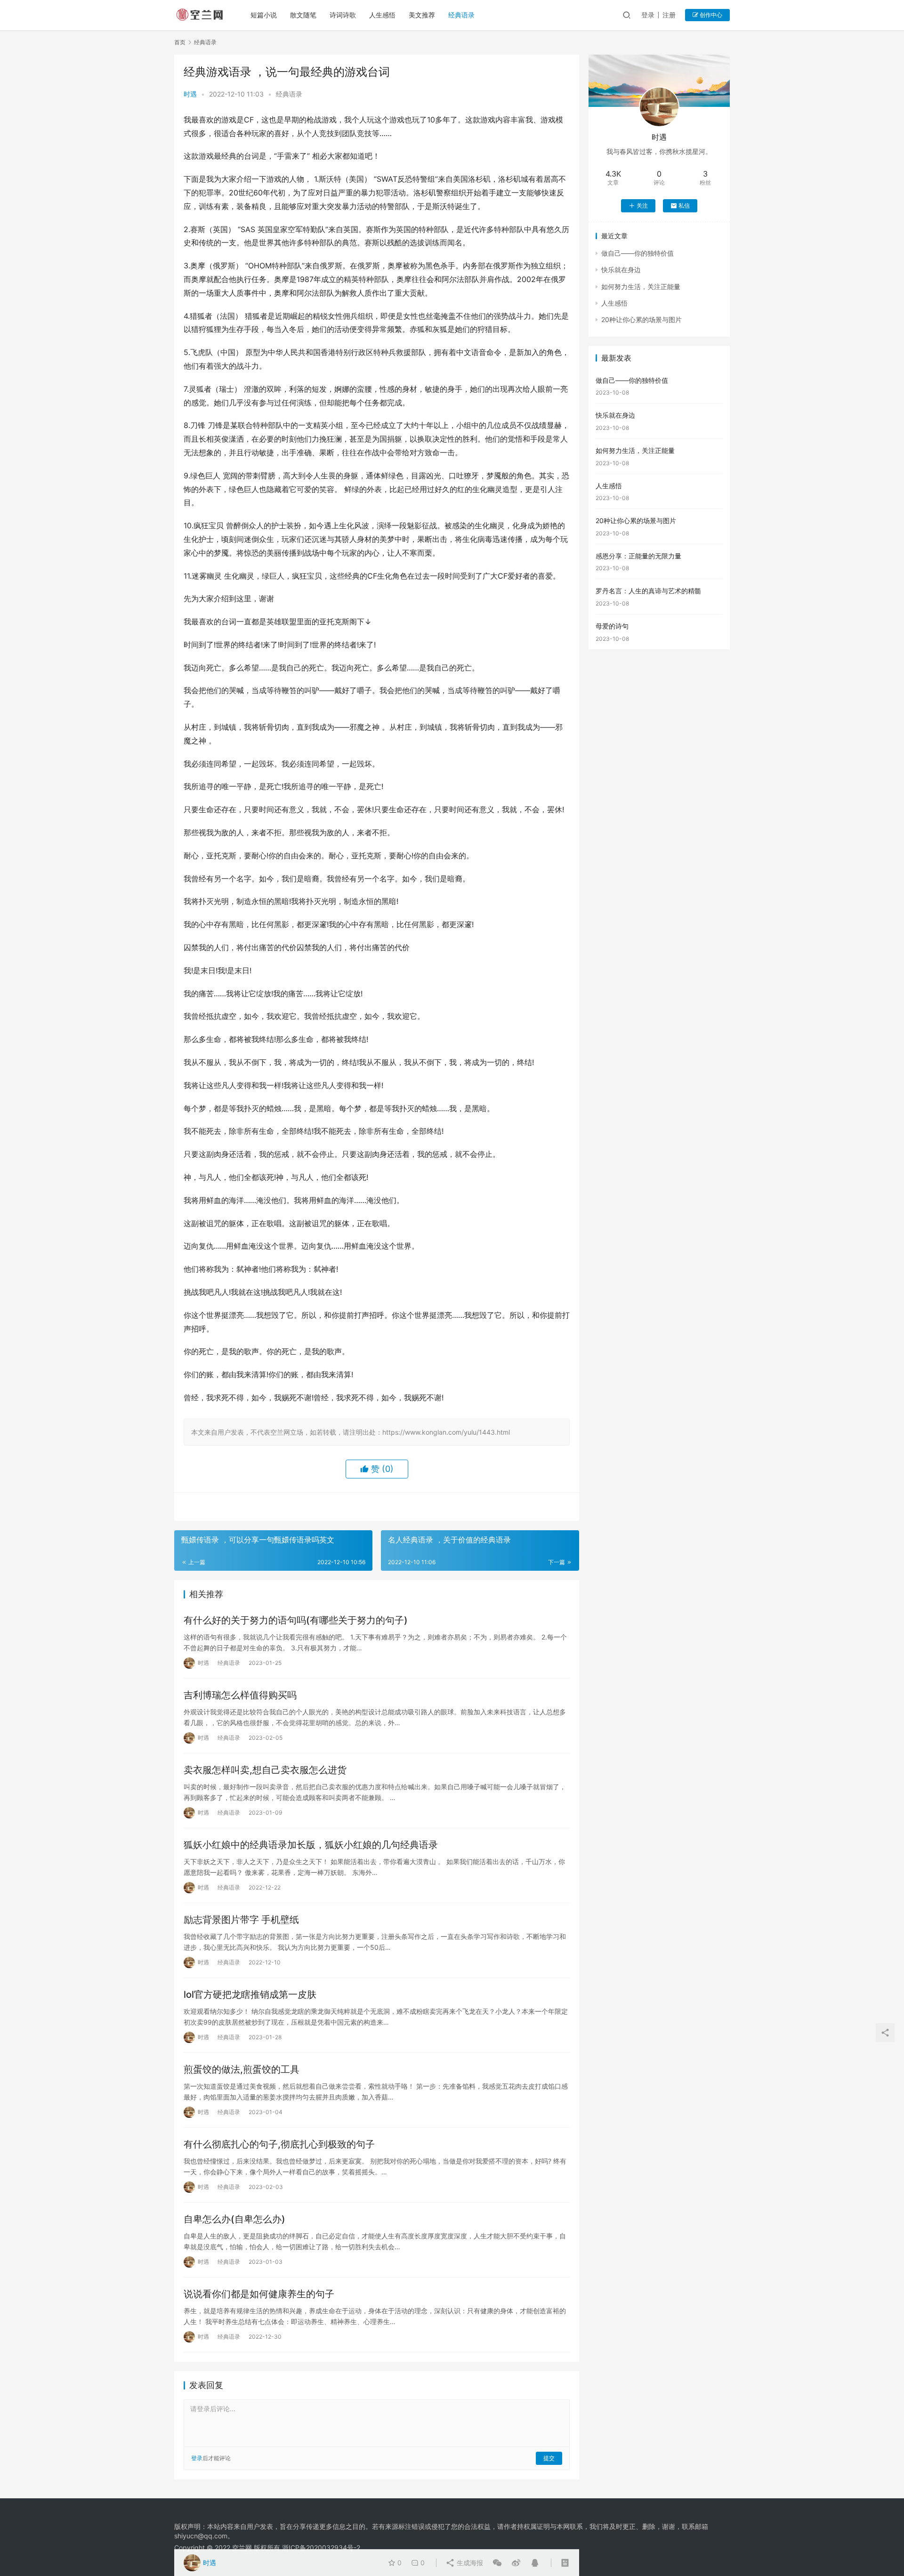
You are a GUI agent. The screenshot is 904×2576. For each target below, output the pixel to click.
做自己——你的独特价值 (638, 253)
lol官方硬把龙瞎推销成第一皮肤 (250, 1995)
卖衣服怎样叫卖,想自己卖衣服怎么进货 (265, 1770)
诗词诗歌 (343, 15)
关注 (642, 206)
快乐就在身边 (621, 270)
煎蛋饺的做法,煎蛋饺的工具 (242, 2069)
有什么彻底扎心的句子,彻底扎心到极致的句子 (279, 2144)
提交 (549, 2458)
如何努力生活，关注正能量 (641, 287)
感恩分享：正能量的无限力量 (638, 556)
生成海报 (469, 2563)
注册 (669, 15)
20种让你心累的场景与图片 (642, 319)
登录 (648, 15)
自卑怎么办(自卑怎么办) (234, 2219)
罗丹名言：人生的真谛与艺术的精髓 (648, 591)
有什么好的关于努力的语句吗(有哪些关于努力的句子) (296, 1620)
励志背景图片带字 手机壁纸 (241, 1920)
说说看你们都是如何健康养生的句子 (259, 2294)
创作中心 (710, 15)
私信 (684, 206)
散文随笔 (303, 15)
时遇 (190, 94)
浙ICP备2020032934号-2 (321, 2548)
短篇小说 (264, 15)
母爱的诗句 (612, 626)
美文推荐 (422, 15)
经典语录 (461, 15)
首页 (180, 42)
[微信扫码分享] (497, 2563)
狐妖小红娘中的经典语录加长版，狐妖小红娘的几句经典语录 (311, 1845)
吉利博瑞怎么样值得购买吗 (240, 1695)
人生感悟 (382, 15)
